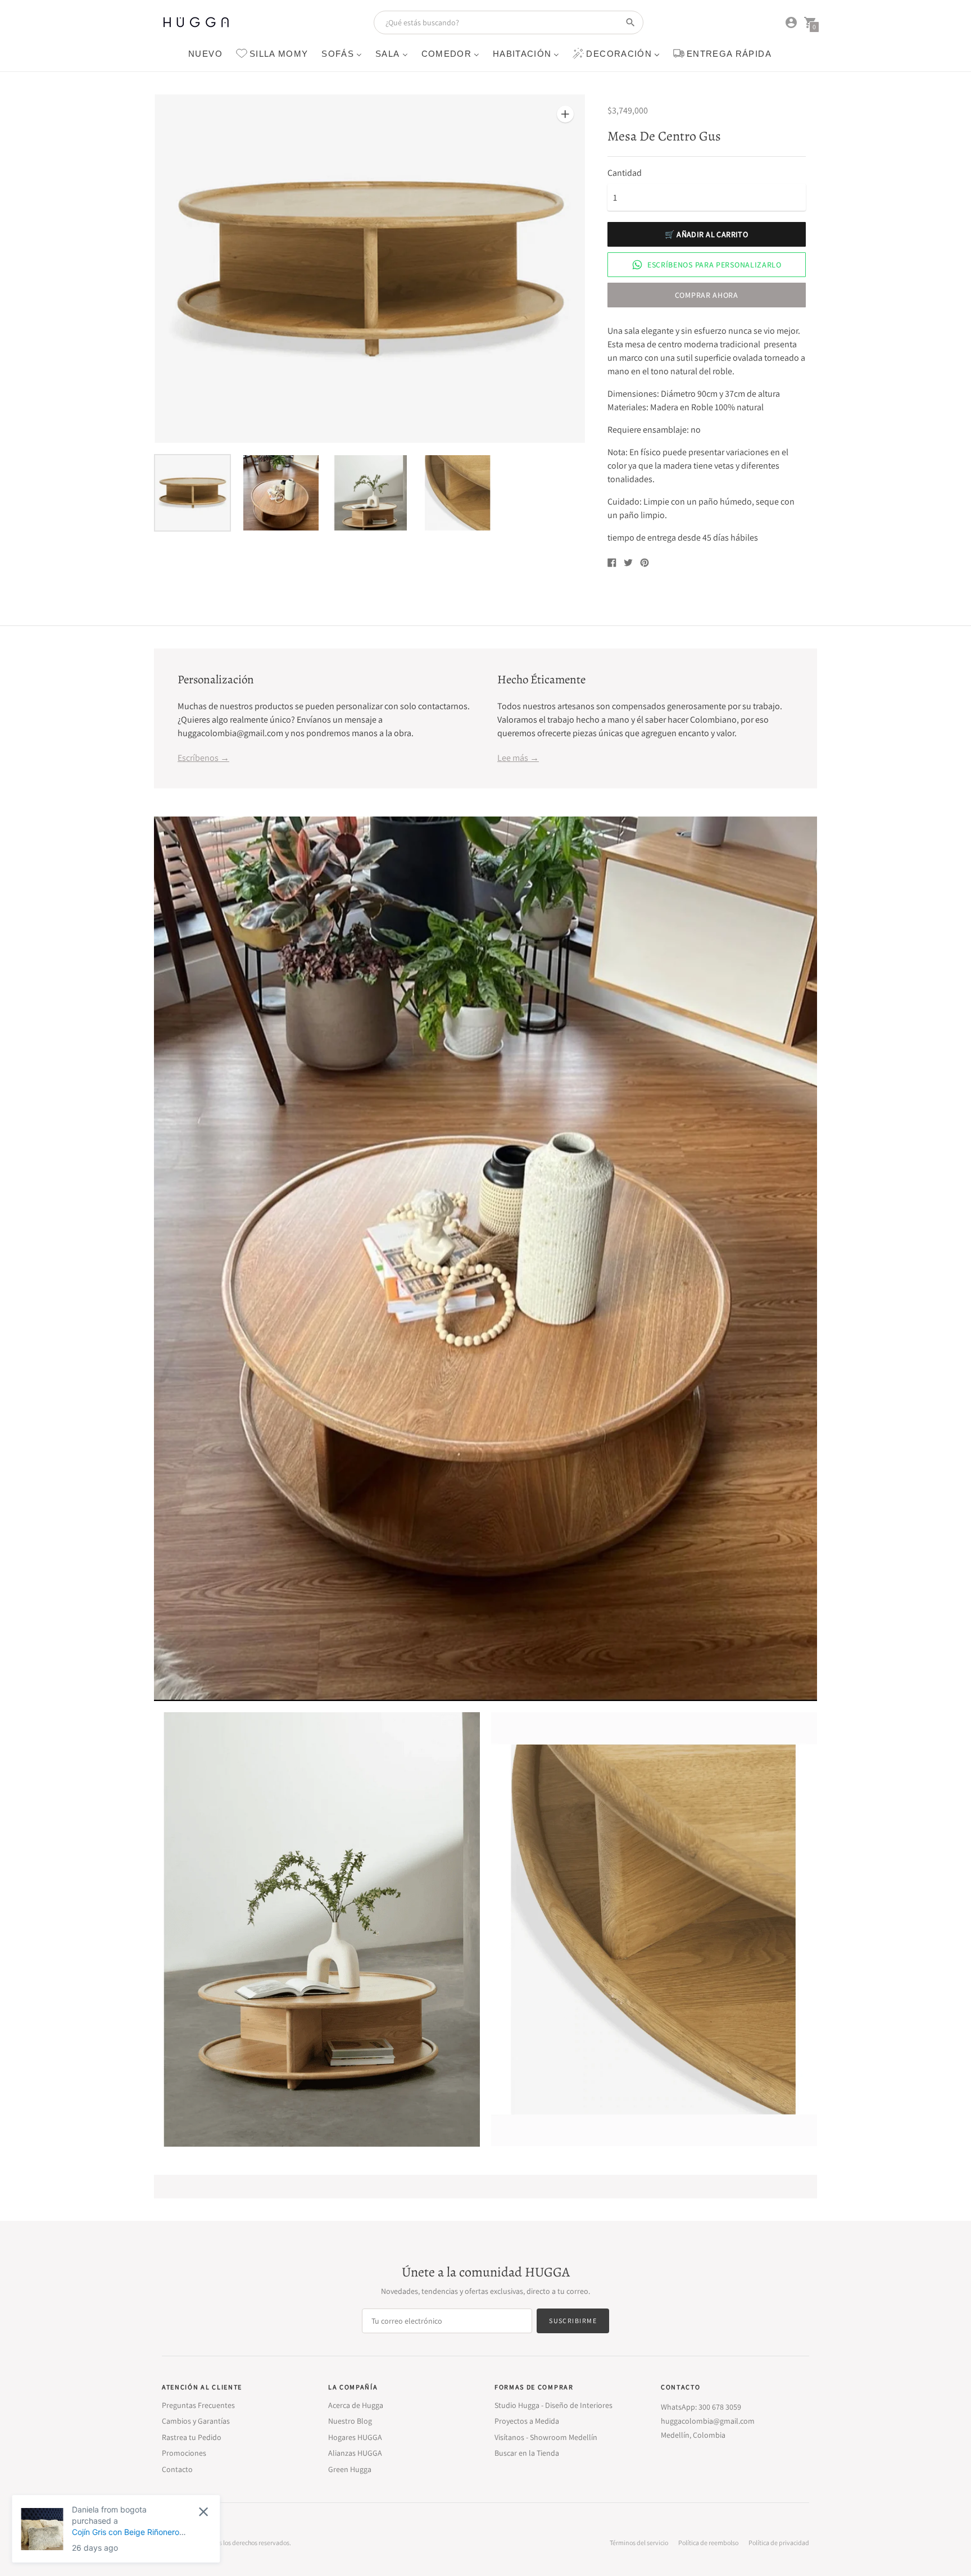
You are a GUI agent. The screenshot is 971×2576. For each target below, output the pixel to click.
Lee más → (518, 758)
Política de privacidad (779, 2543)
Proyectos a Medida (527, 2421)
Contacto (177, 2469)
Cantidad (625, 173)
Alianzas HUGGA (355, 2453)
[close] (205, 2512)
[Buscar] (630, 22)
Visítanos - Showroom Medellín (546, 2437)
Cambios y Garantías (196, 2421)
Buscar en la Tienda (527, 2453)
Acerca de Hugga (356, 2405)
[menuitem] (205, 53)
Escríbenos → (203, 758)
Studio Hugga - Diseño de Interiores (553, 2405)
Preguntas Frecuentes (198, 2405)
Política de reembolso (708, 2543)
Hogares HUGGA (355, 2437)
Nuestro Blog (350, 2421)
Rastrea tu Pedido (192, 2437)
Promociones (184, 2453)
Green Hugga (350, 2469)
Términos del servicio (639, 2543)
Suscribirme (573, 2321)
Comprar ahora (707, 295)
